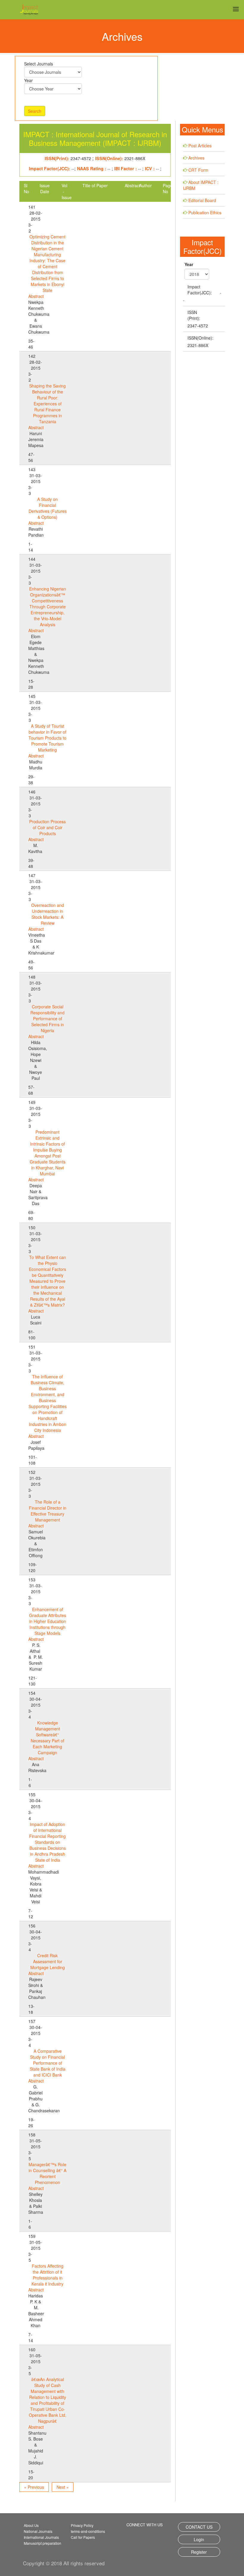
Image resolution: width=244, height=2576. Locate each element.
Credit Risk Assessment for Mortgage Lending (48, 1961)
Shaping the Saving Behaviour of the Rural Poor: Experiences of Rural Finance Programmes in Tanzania (47, 404)
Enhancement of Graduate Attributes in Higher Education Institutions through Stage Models (48, 1621)
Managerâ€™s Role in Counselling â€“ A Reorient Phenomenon (47, 2173)
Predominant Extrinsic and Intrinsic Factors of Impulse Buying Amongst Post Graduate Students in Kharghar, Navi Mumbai (48, 1153)
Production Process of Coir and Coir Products (47, 827)
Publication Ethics (205, 213)
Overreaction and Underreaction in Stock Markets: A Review (48, 914)
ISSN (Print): (194, 315)
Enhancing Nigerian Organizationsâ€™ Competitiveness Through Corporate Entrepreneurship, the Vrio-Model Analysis (48, 607)
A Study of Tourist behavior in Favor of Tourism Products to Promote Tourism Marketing (47, 738)
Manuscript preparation (43, 2543)
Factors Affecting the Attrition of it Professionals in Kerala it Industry (47, 2275)
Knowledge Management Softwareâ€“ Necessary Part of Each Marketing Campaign (47, 1738)
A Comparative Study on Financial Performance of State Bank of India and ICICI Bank (48, 2063)
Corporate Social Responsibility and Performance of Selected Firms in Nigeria (47, 1018)
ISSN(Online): (200, 338)
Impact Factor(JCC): (200, 290)
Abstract (36, 296)
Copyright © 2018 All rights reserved (64, 2563)
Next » (63, 2487)
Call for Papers (83, 2537)
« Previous (34, 2487)
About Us (31, 2525)
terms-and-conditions (88, 2531)
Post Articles (200, 146)
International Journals (41, 2537)
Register (199, 2552)
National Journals (38, 2531)
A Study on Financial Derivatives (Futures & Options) (48, 508)
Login (199, 2539)
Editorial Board (202, 200)
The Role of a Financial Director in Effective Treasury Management (48, 1511)
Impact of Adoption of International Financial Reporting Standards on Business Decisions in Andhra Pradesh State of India (47, 1842)
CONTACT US (199, 2527)
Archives (196, 158)
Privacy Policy (82, 2525)
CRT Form (198, 170)
